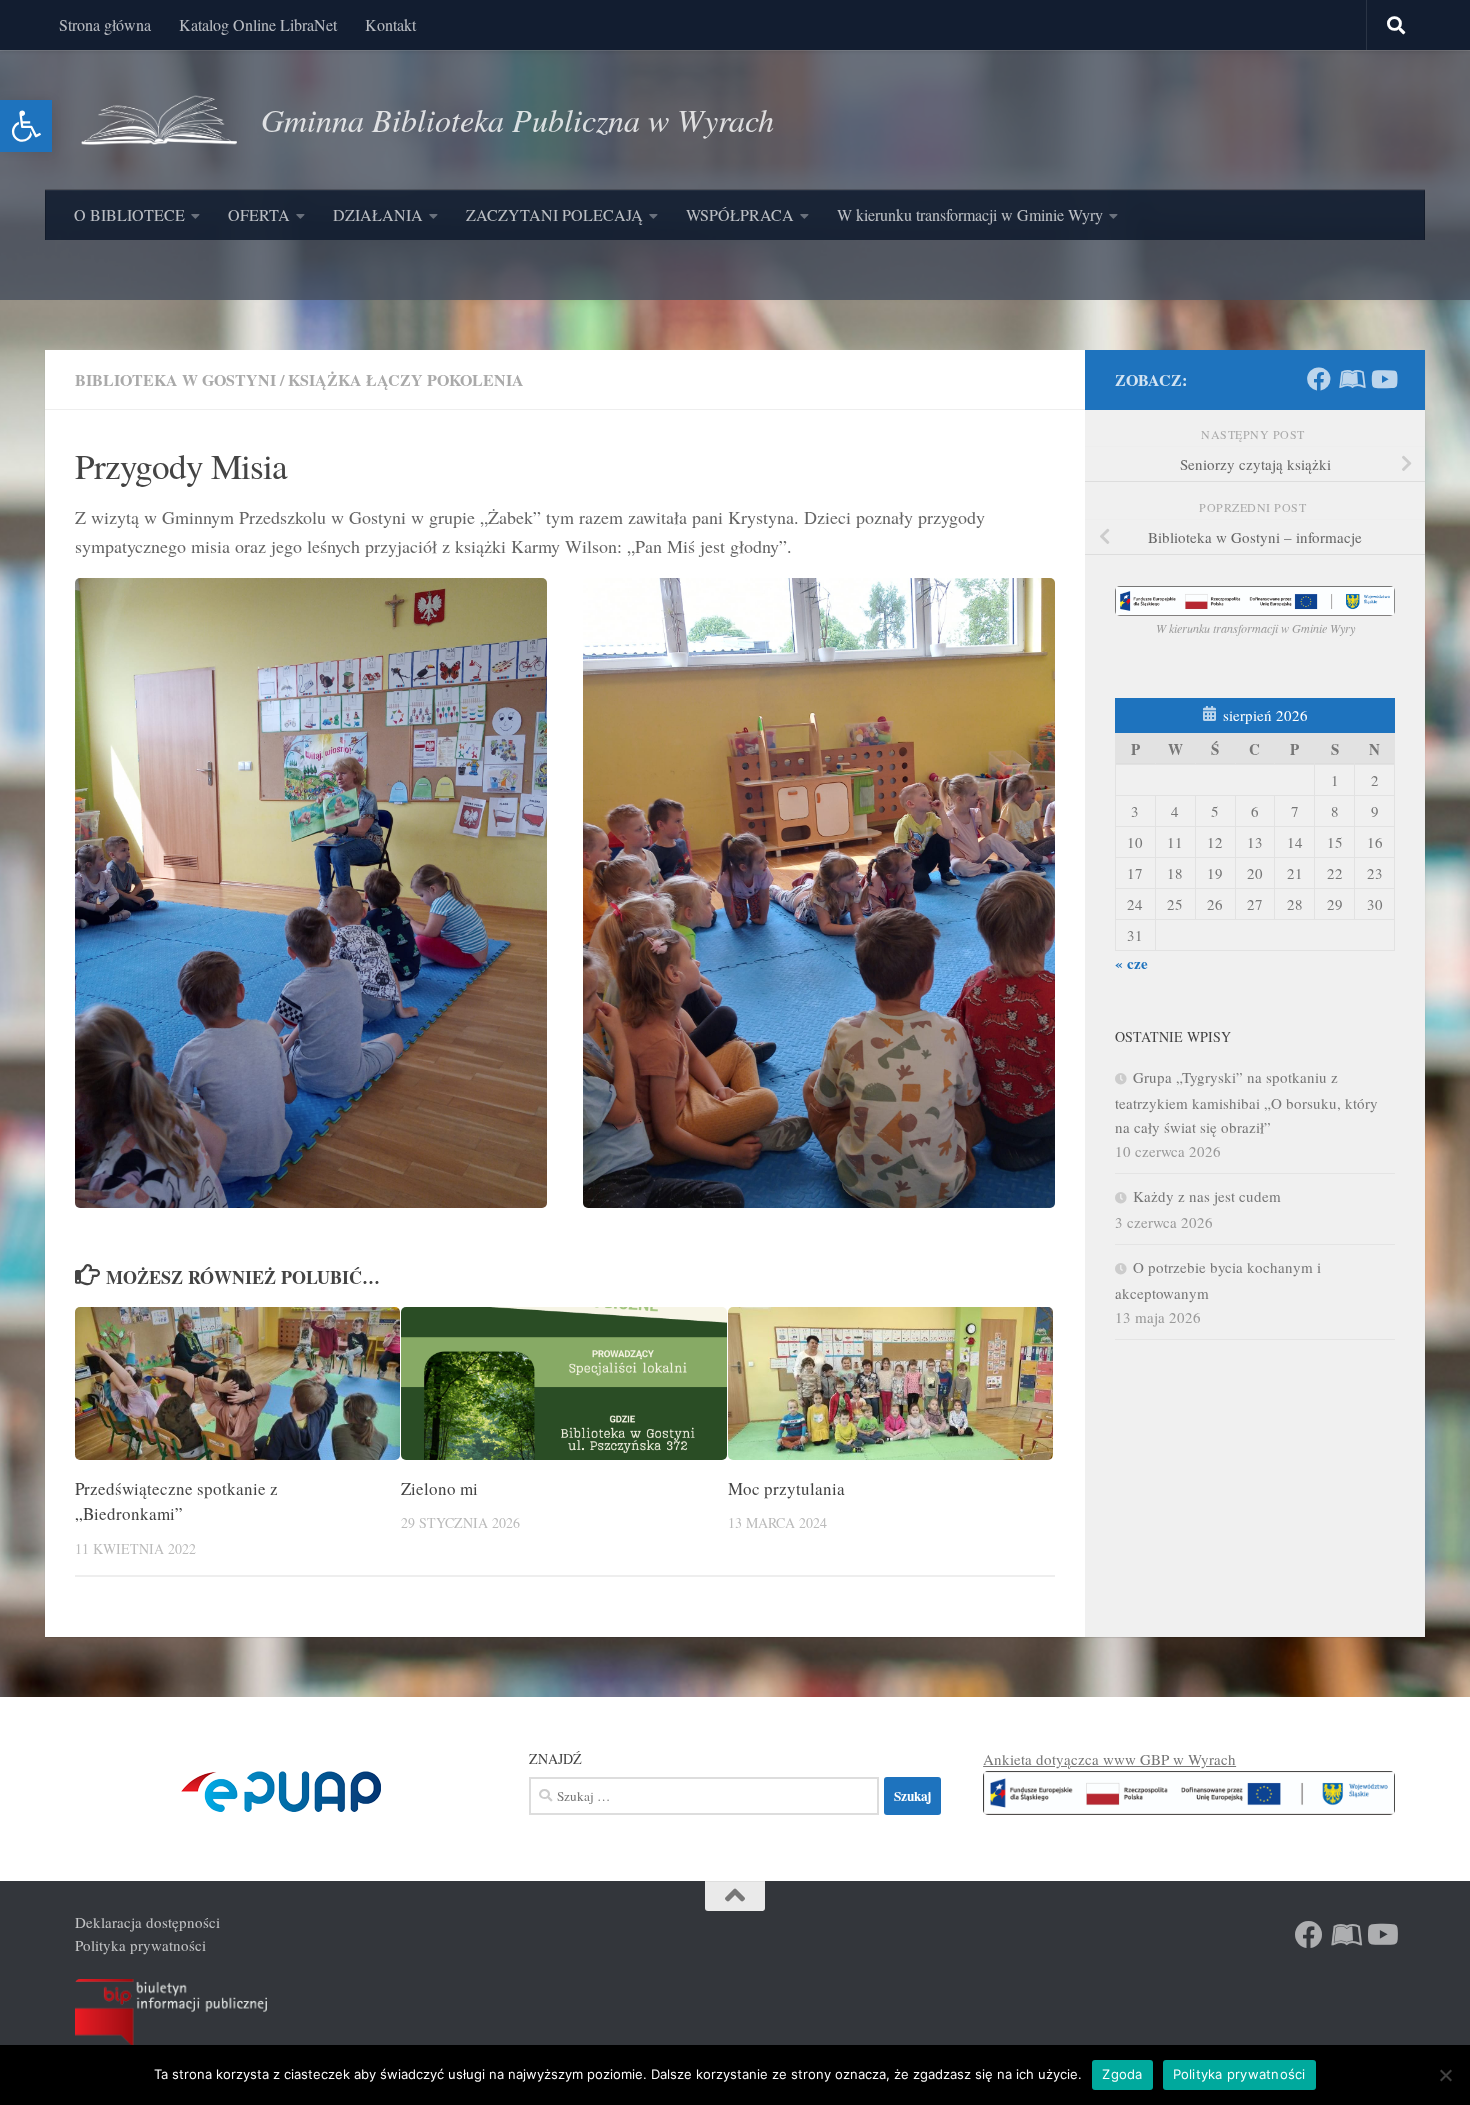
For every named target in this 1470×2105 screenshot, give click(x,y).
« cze (1131, 963)
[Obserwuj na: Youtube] (1383, 379)
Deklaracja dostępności (147, 1922)
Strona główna (105, 24)
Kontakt (390, 24)
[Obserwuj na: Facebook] (1319, 379)
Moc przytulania (786, 1488)
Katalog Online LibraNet (258, 24)
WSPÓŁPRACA (740, 214)
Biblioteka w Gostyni (175, 379)
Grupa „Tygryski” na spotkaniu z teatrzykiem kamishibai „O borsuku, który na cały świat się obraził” (1246, 1102)
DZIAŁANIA (378, 214)
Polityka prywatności (140, 1945)
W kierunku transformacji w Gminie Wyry (970, 214)
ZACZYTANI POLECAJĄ (554, 214)
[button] (26, 126)
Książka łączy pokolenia (406, 379)
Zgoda (1122, 2074)
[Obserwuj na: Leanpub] (1351, 379)
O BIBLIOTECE (129, 214)
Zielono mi (439, 1488)
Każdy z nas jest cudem (1207, 1196)
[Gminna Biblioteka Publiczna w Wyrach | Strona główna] (158, 120)
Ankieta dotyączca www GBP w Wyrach (1109, 1759)
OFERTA (259, 214)
